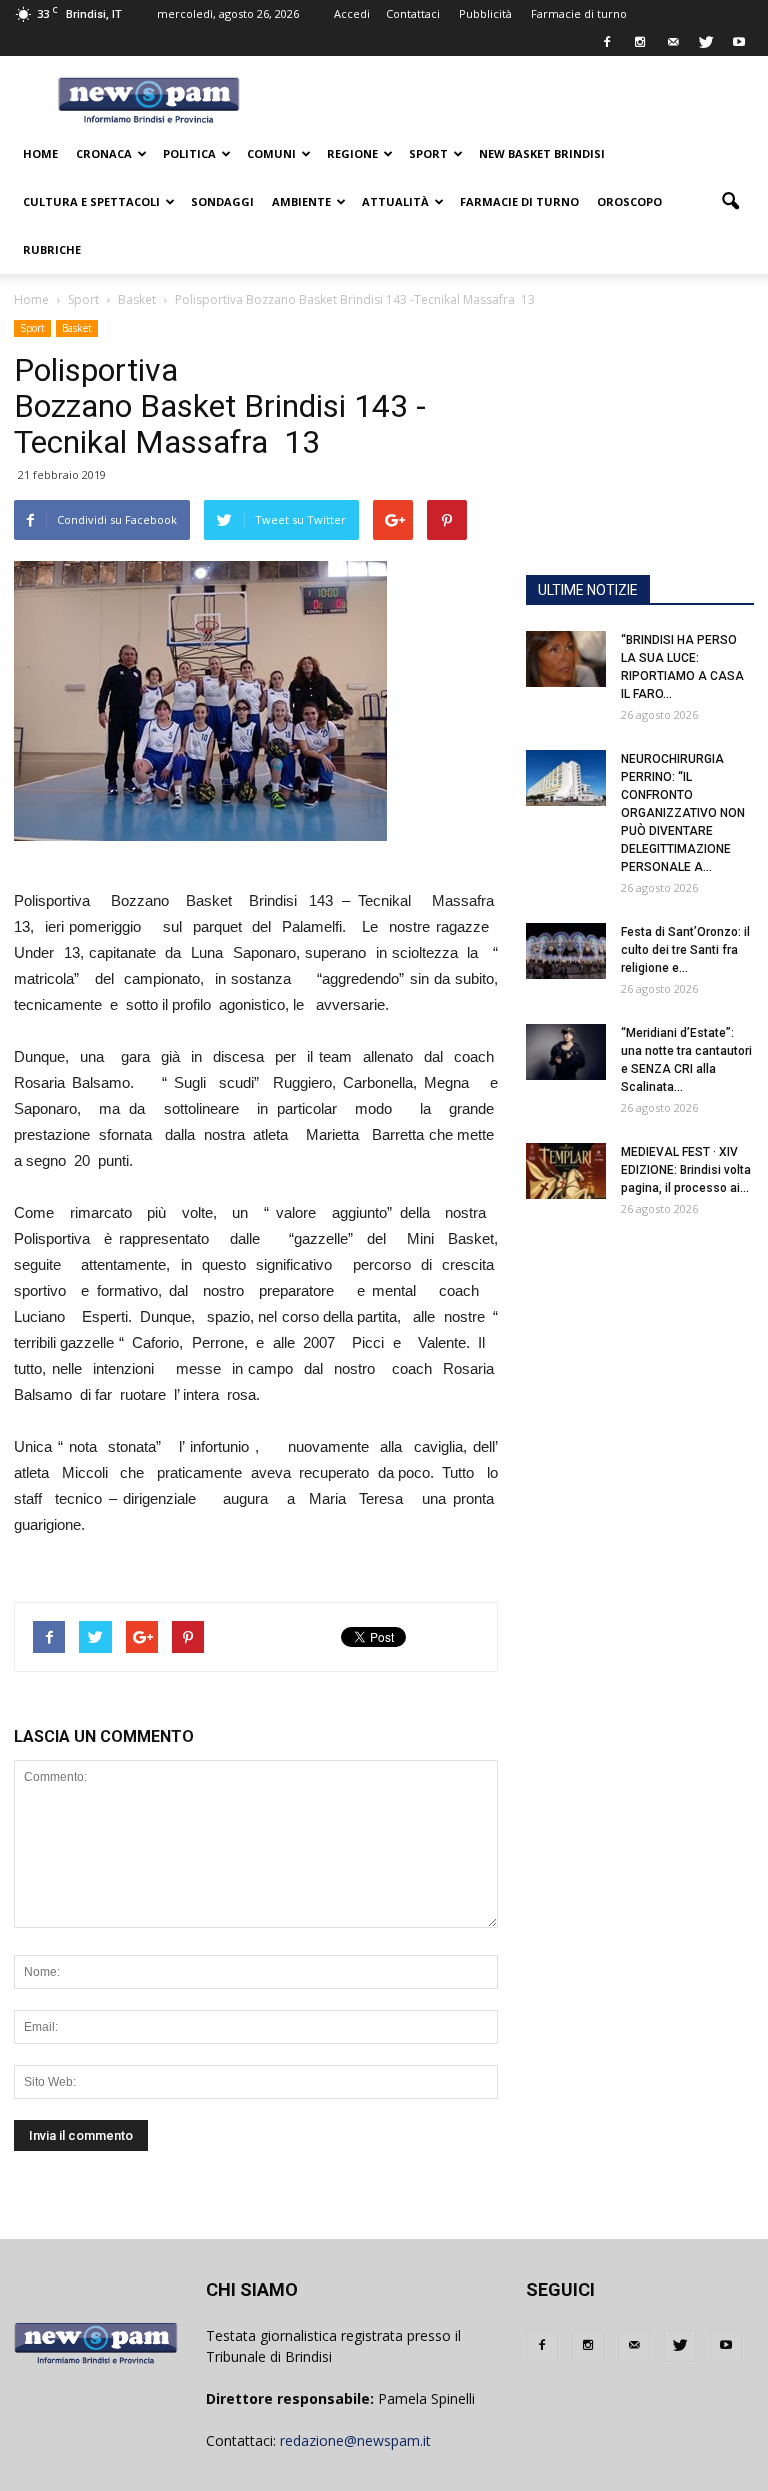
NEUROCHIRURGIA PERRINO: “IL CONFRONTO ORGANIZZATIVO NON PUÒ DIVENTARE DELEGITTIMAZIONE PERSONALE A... (683, 813)
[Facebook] (607, 42)
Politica (189, 153)
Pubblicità (485, 13)
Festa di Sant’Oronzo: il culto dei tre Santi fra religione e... (685, 950)
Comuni (271, 153)
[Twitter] (706, 42)
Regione (352, 153)
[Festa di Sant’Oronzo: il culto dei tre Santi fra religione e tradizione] (566, 951)
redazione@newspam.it (355, 2440)
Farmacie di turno (579, 13)
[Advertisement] (640, 458)
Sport (428, 153)
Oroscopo (629, 201)
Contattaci (413, 13)
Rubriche (52, 249)
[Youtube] (739, 42)
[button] (730, 202)
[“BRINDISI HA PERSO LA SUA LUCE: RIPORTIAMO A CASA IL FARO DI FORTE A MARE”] (566, 659)
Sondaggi (222, 201)
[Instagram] (640, 42)
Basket (77, 328)
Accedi (352, 13)
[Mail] (673, 42)
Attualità (395, 201)
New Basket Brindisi (542, 153)
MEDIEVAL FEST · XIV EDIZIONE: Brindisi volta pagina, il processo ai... (686, 1170)
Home (40, 153)
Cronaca (104, 153)
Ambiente (301, 201)
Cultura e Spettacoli (91, 201)
